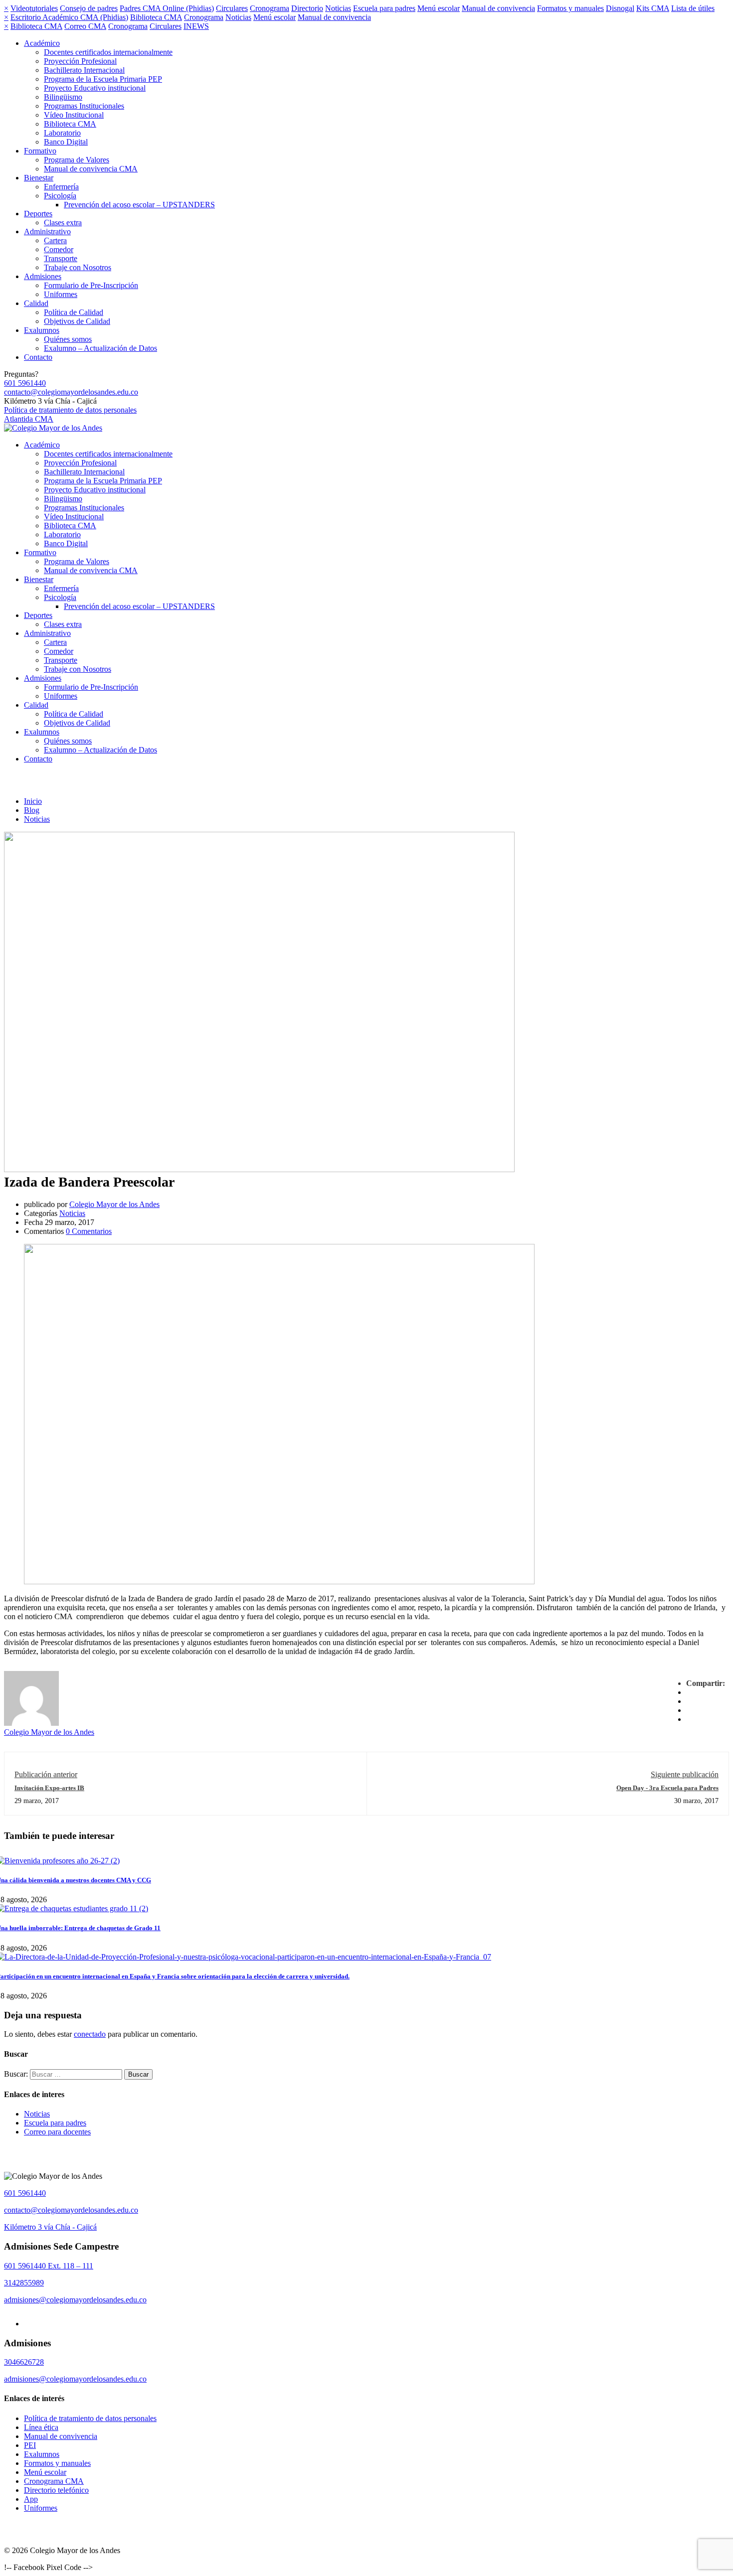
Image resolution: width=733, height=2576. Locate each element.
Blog (32, 810)
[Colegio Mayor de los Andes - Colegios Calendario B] (53, 428)
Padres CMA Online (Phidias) (167, 8)
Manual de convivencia (498, 8)
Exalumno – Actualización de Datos (100, 348)
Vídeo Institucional (74, 115)
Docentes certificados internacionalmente (108, 52)
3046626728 (24, 2362)
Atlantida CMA (29, 419)
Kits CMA (653, 8)
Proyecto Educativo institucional (95, 88)
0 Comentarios (89, 1231)
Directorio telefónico (56, 2490)
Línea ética (41, 2427)
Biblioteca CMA (156, 17)
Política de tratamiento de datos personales (70, 410)
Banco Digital (66, 142)
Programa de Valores (77, 160)
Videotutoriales (34, 8)
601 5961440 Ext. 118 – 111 (49, 2266)
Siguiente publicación (685, 1774)
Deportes (38, 214)
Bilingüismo (63, 97)
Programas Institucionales (84, 106)
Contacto (38, 357)
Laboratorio (62, 133)
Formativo (40, 151)
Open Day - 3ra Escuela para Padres (667, 1788)
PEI (30, 2445)
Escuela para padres (384, 8)
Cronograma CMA (54, 2481)
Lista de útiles (693, 8)
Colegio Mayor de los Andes (114, 1204)
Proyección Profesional (80, 61)
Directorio (307, 8)
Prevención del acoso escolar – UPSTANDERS (139, 205)
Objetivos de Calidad (77, 321)
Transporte (61, 258)
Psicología (60, 196)
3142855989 (24, 2283)
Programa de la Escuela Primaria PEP (103, 79)
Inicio (33, 801)
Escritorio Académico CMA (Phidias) (69, 17)
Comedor (59, 249)
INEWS (196, 26)
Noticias (338, 8)
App (31, 2499)
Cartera (55, 240)
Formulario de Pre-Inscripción (91, 285)
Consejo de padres (89, 8)
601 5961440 (25, 383)
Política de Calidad (74, 312)
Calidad (36, 303)
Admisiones (43, 276)
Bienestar (39, 178)
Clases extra (63, 223)
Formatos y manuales (570, 8)
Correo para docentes (57, 2132)
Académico (42, 43)
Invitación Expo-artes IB (49, 1788)
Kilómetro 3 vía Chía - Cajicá (50, 2227)
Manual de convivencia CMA (91, 169)
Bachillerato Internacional (84, 70)
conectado (90, 2034)
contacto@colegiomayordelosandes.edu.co (71, 392)
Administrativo (47, 231)
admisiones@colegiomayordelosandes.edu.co (75, 2300)
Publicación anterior (46, 1774)
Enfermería (61, 187)
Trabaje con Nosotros (78, 267)
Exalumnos (42, 330)
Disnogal (620, 8)
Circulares (232, 8)
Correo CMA (85, 26)
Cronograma (270, 8)
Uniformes (61, 294)
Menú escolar (439, 8)
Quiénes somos (68, 339)
